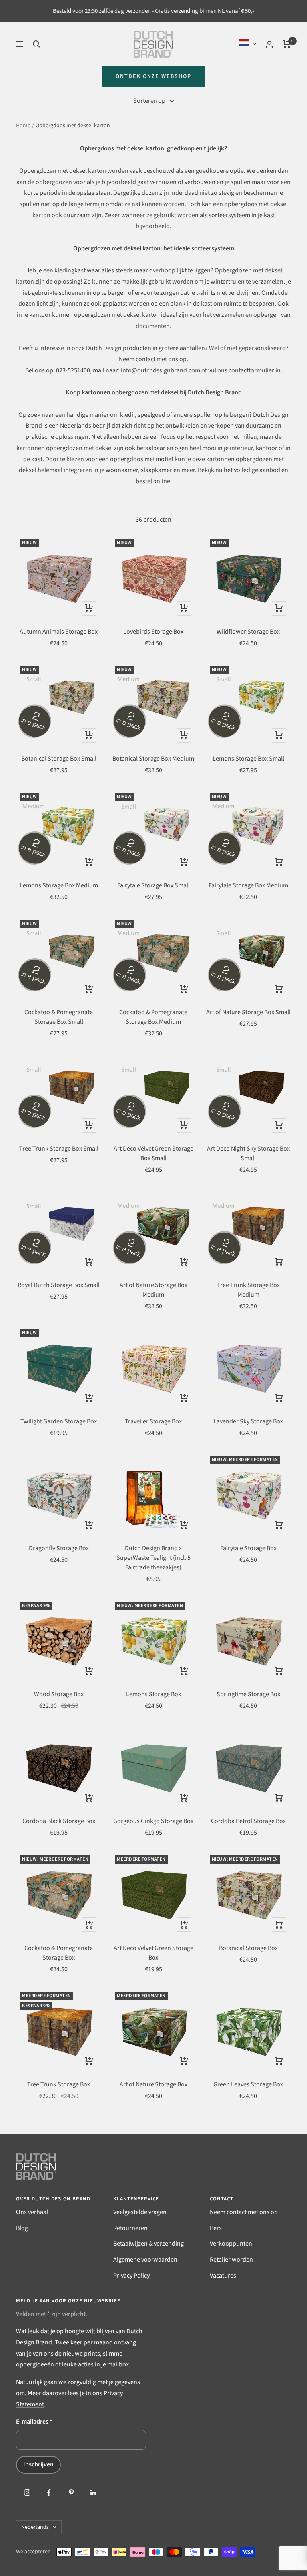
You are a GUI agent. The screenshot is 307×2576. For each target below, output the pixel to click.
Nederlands (35, 2527)
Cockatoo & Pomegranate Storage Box (59, 1953)
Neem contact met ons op (244, 2212)
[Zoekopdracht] (36, 44)
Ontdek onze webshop (153, 76)
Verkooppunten (231, 2244)
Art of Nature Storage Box (153, 2084)
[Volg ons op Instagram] (27, 2493)
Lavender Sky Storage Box (248, 1421)
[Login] (269, 44)
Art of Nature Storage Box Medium (153, 1290)
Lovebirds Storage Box (153, 632)
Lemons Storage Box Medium (59, 885)
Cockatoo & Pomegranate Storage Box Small (59, 1017)
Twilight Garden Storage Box (59, 1421)
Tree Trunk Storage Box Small (59, 1149)
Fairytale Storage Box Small (153, 885)
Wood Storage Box (59, 1694)
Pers (216, 2228)
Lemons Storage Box (153, 1694)
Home (23, 126)
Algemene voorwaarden (145, 2260)
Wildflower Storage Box (248, 632)
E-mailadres (34, 2422)
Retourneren (130, 2228)
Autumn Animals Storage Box (59, 632)
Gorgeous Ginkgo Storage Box (153, 1821)
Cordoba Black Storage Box (59, 1821)
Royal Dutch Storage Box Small (59, 1285)
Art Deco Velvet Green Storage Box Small (153, 1153)
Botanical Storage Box (248, 1948)
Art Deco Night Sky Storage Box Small (248, 1153)
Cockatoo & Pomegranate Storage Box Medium (153, 1017)
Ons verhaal (32, 2212)
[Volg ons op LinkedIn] (93, 2493)
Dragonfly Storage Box (59, 1548)
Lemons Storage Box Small (248, 759)
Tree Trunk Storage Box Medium (248, 1290)
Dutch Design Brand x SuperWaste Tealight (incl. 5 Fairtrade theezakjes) (153, 1558)
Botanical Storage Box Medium (153, 759)
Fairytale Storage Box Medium (248, 885)
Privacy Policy (131, 2276)
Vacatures (223, 2276)
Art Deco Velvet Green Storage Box (153, 1953)
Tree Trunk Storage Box (59, 2084)
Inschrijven (38, 2464)
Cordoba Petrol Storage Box (248, 1821)
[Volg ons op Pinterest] (71, 2493)
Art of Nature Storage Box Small (248, 1012)
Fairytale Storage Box (248, 1548)
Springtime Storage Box (248, 1694)
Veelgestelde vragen (140, 2212)
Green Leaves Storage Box (248, 2084)
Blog (22, 2228)
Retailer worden (231, 2260)
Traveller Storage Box (153, 1421)
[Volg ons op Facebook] (49, 2493)
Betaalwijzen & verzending (149, 2244)
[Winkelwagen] (287, 44)
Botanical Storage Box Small (59, 759)
